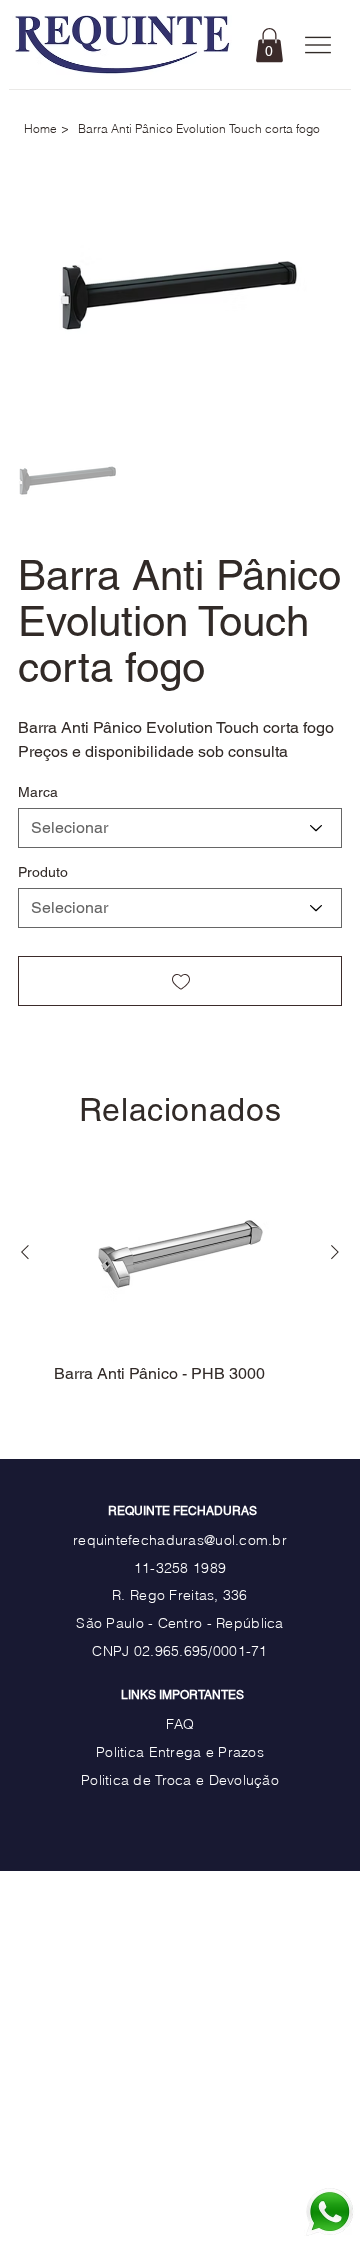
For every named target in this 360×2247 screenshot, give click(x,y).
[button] (269, 45)
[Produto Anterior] (25, 1252)
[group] (180, 1281)
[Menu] (318, 45)
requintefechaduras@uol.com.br (180, 1539)
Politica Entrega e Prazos (180, 1751)
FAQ (180, 1723)
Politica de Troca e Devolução (180, 1779)
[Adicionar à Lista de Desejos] (180, 981)
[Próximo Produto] (335, 1252)
